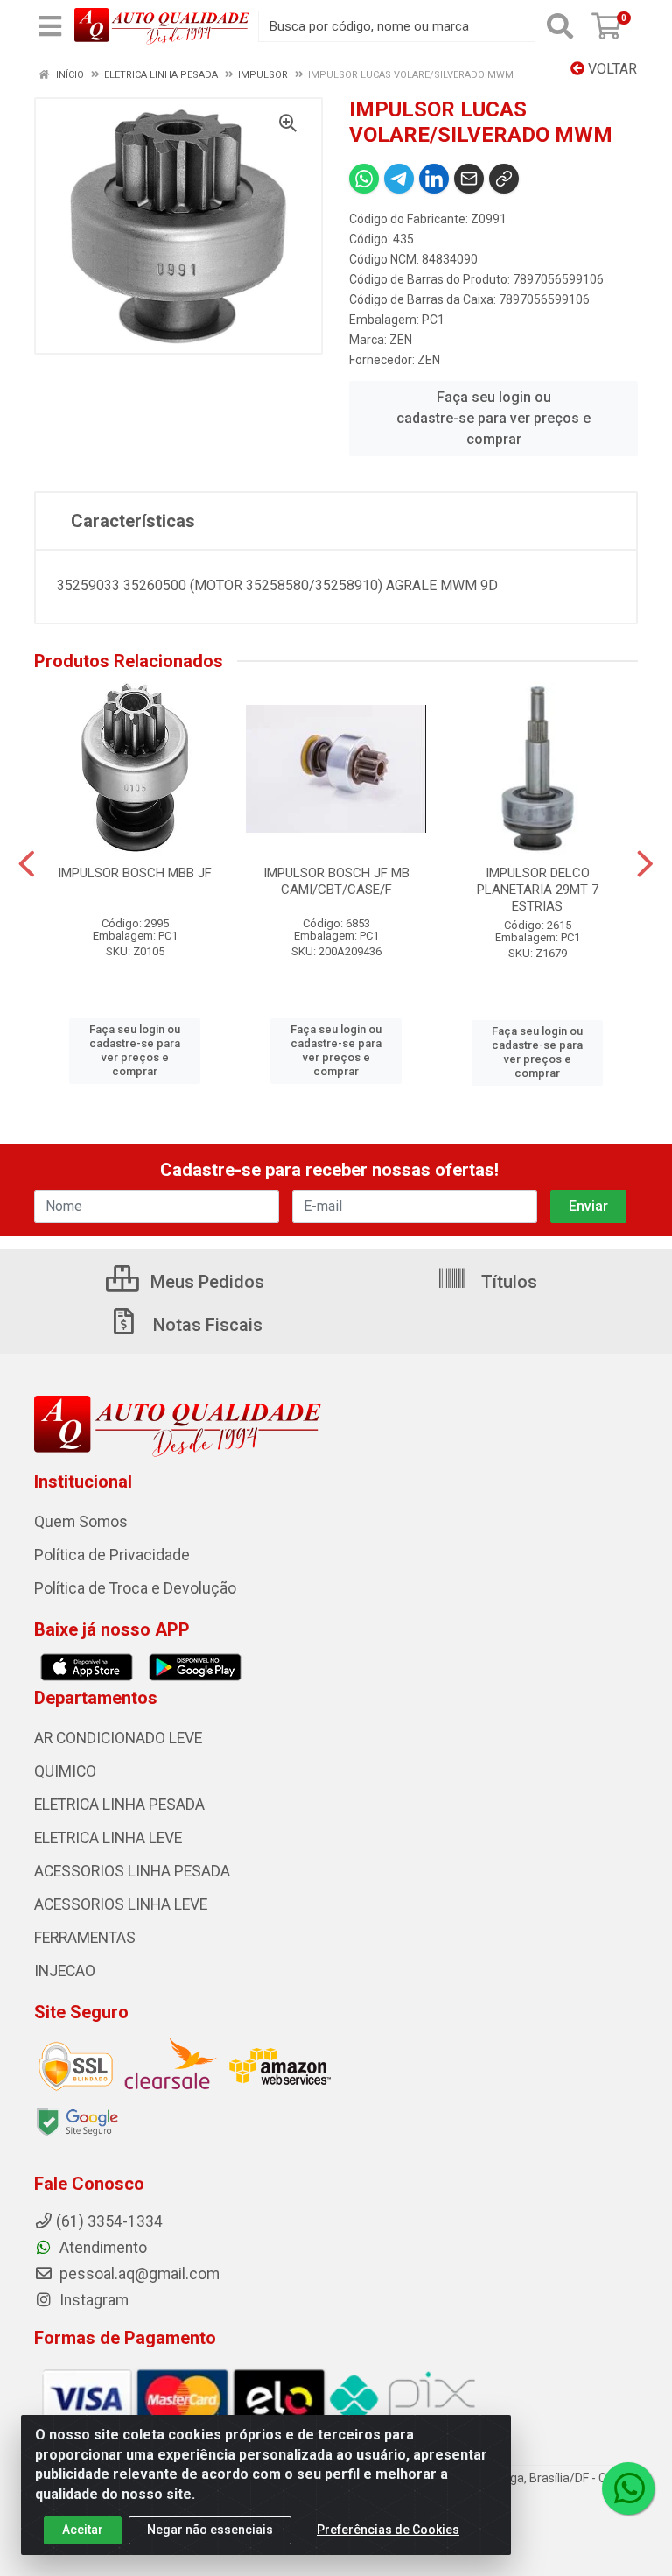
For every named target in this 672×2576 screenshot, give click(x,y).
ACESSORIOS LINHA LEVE (121, 1904)
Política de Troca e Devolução (135, 1588)
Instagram (92, 2300)
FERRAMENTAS (85, 1938)
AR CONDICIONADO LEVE (118, 1738)
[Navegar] (27, 864)
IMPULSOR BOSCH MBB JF (135, 873)
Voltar (611, 69)
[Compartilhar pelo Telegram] (399, 179)
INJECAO (65, 1971)
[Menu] (50, 26)
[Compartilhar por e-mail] (469, 179)
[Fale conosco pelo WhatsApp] (628, 2488)
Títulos (507, 1282)
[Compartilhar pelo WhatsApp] (364, 179)
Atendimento (101, 2248)
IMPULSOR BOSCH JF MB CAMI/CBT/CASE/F (336, 881)
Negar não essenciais (210, 2530)
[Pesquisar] (560, 26)
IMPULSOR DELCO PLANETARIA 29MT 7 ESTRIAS (538, 890)
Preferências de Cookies (388, 2530)
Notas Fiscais (206, 1325)
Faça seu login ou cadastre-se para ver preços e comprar (493, 418)
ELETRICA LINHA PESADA (119, 1805)
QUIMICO (65, 1771)
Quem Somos (81, 1522)
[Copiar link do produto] (504, 179)
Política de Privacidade (112, 1555)
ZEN (401, 340)
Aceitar (83, 2530)
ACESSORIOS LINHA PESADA (132, 1871)
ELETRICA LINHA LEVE (108, 1838)
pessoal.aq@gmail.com (138, 2274)
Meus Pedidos (205, 1282)
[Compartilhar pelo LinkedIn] (434, 179)
